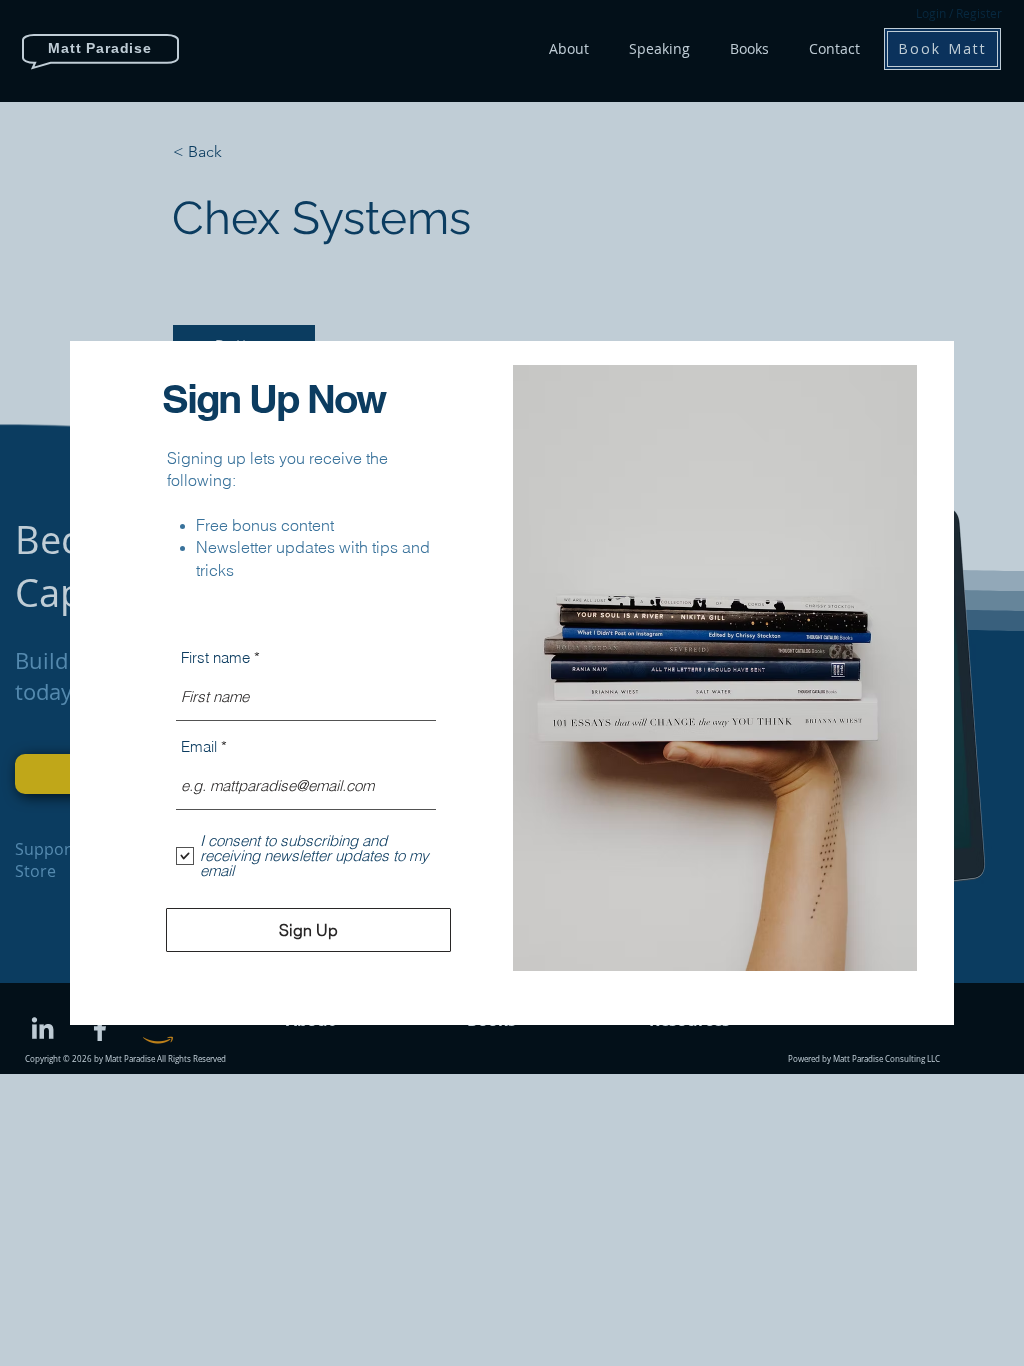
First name (215, 657)
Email (199, 746)
